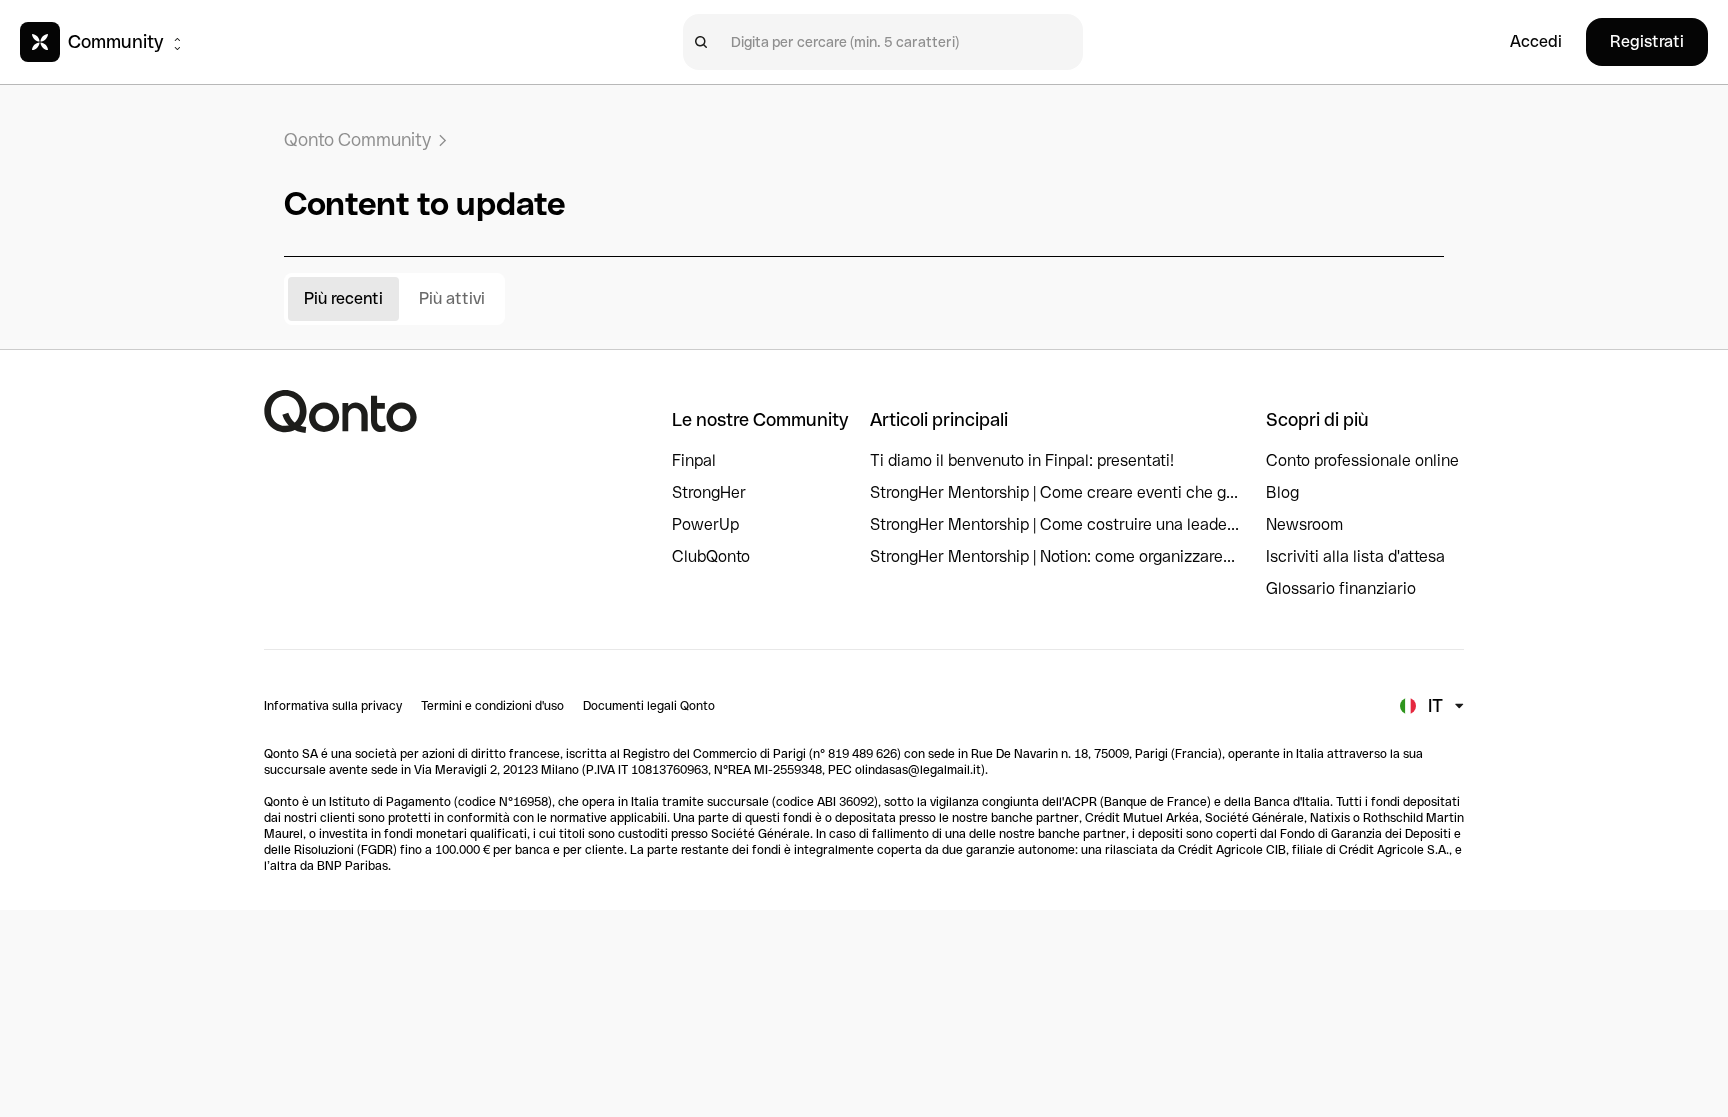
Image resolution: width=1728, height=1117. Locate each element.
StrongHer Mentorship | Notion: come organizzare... (1052, 556)
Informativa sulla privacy (333, 706)
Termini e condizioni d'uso (492, 706)
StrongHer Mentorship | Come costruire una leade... (1054, 524)
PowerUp (705, 524)
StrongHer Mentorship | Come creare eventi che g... (1054, 492)
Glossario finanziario (1341, 588)
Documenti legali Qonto (649, 706)
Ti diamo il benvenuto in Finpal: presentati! (1022, 460)
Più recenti (343, 298)
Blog (1282, 492)
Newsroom (1304, 524)
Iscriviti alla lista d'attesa (1355, 556)
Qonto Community (357, 139)
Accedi (1536, 41)
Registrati (1647, 41)
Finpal (694, 460)
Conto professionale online (1362, 460)
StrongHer (709, 492)
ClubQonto (711, 556)
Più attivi (452, 298)
